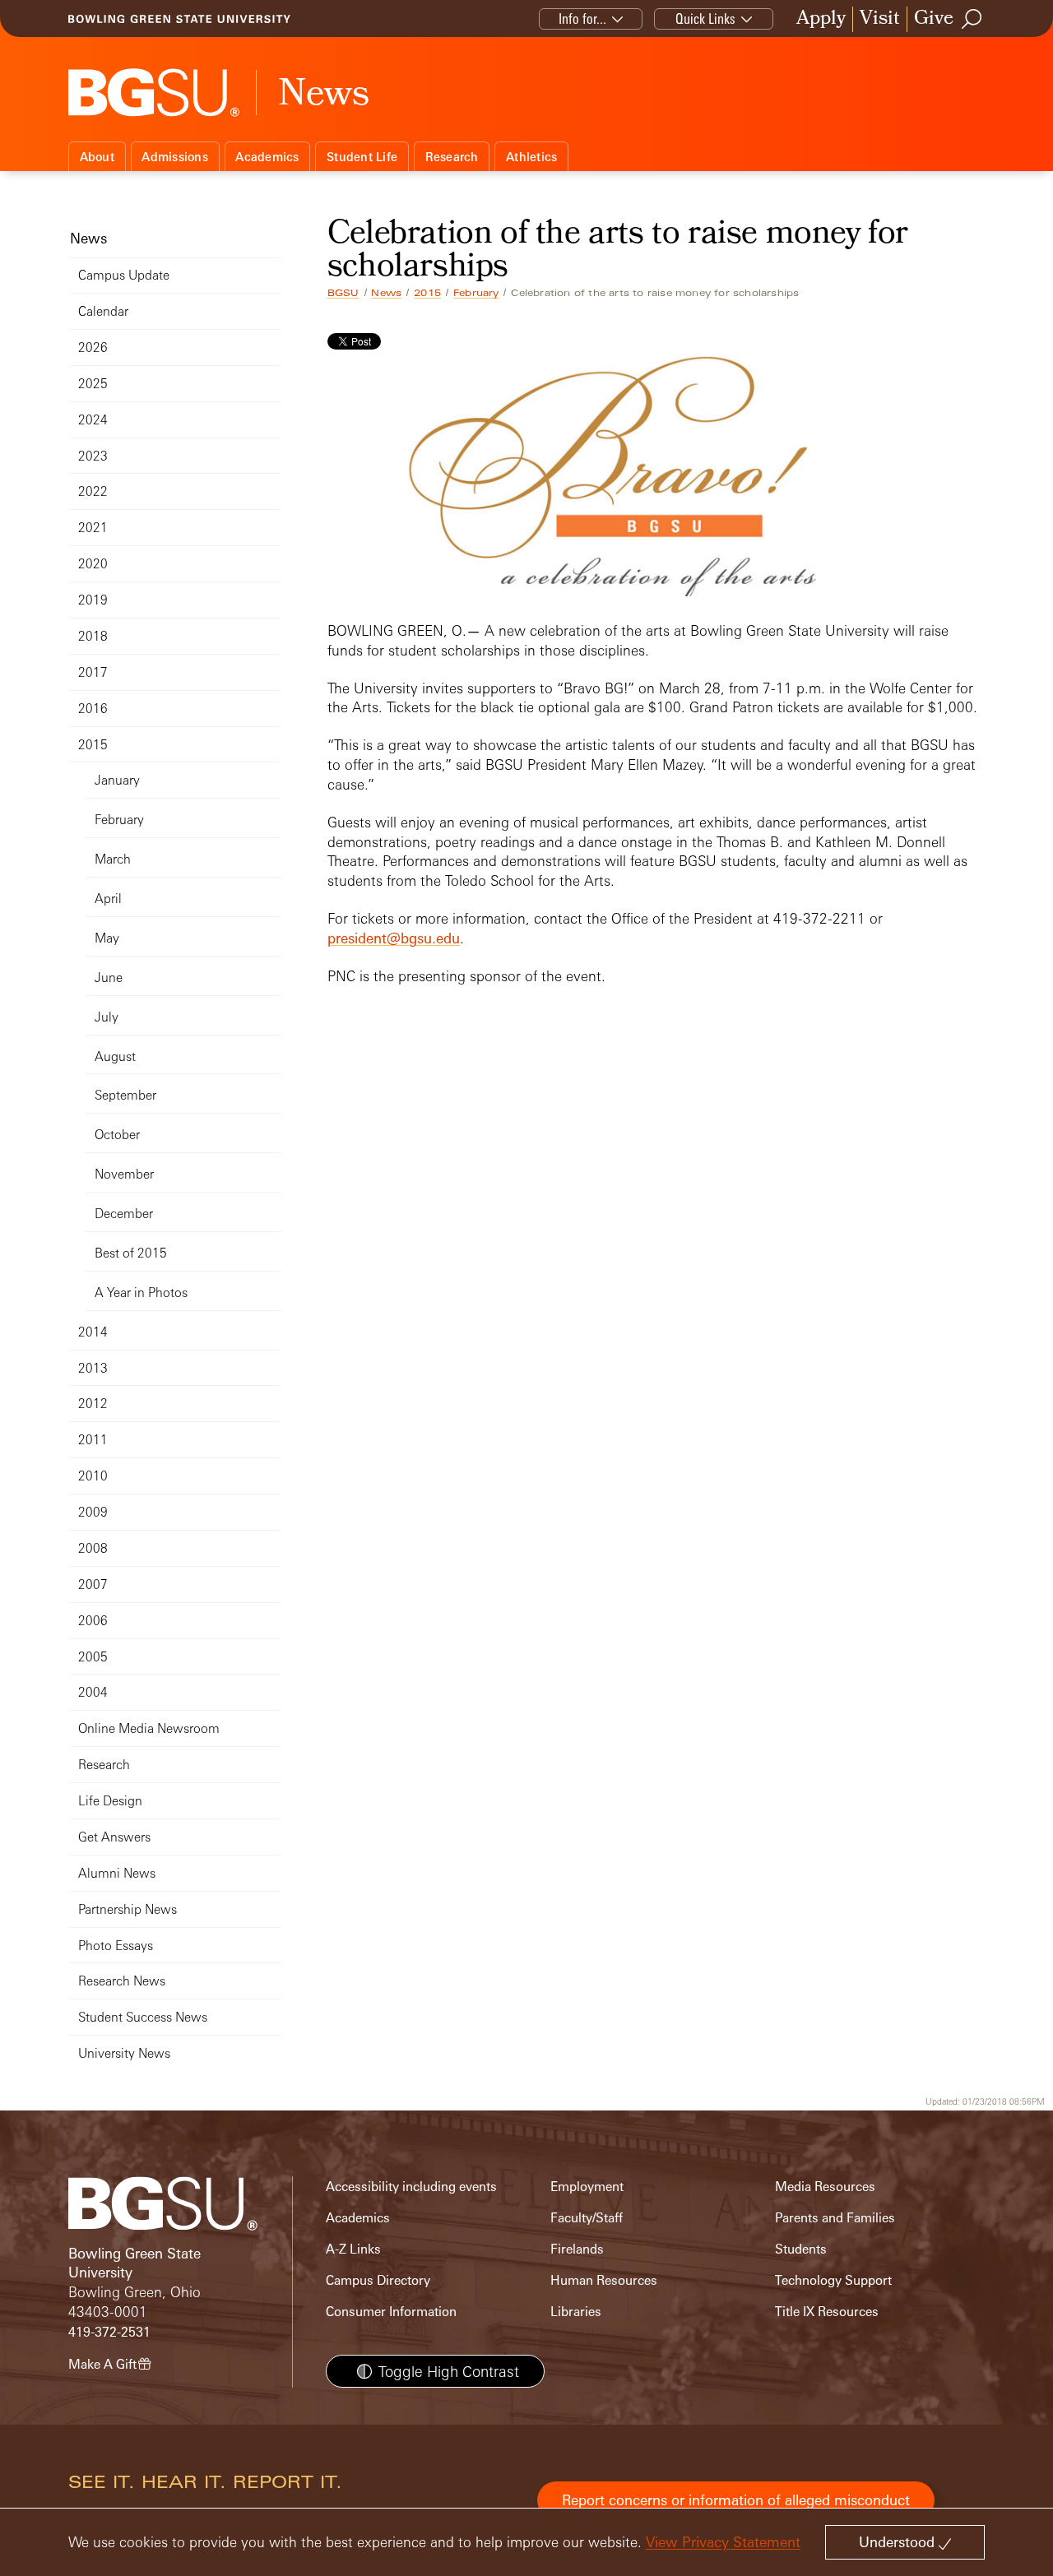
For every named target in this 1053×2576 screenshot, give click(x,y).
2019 (93, 600)
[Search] (972, 19)
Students (801, 2249)
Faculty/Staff (587, 2218)
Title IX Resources (827, 2312)
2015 (427, 293)
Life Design (110, 1801)
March (113, 859)
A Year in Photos (141, 1293)
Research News (122, 1981)
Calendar (103, 311)
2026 (93, 347)
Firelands (577, 2249)
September (125, 1095)
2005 (93, 1657)
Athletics (531, 157)
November (124, 1174)
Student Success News (143, 2017)
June (109, 978)
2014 (93, 1332)
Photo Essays (116, 1946)
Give (934, 19)
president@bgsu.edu (394, 938)
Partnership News (128, 1909)
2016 (93, 709)
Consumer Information (391, 2312)
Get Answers (114, 1837)
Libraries (576, 2312)
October (117, 1135)
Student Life (362, 157)
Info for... (582, 19)
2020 (93, 564)
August (115, 1056)
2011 (93, 1440)
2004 (93, 1692)
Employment (587, 2187)
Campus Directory (378, 2280)
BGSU (343, 293)
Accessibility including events (411, 2187)
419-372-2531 (109, 2332)
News (386, 293)
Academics (267, 157)
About (97, 157)
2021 (93, 528)
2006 (93, 1621)
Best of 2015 (131, 1253)
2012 (93, 1404)
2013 (93, 1368)
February (476, 293)
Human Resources (604, 2280)
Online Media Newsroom (149, 1728)
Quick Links (705, 19)
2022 (93, 491)
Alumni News (117, 1873)
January (117, 780)
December (124, 1214)
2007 (93, 1585)
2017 (93, 672)
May (107, 938)
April (108, 899)
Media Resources (825, 2187)
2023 (93, 456)
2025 (93, 384)
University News (124, 2053)
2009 (93, 1512)
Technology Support (833, 2280)
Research (452, 157)
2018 (93, 636)
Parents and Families (835, 2218)
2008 (93, 1548)
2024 (93, 420)
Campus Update (124, 275)
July (107, 1017)
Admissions (175, 157)
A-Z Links (353, 2249)
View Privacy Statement (723, 2542)
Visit (880, 19)
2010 (93, 1476)
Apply (821, 19)
